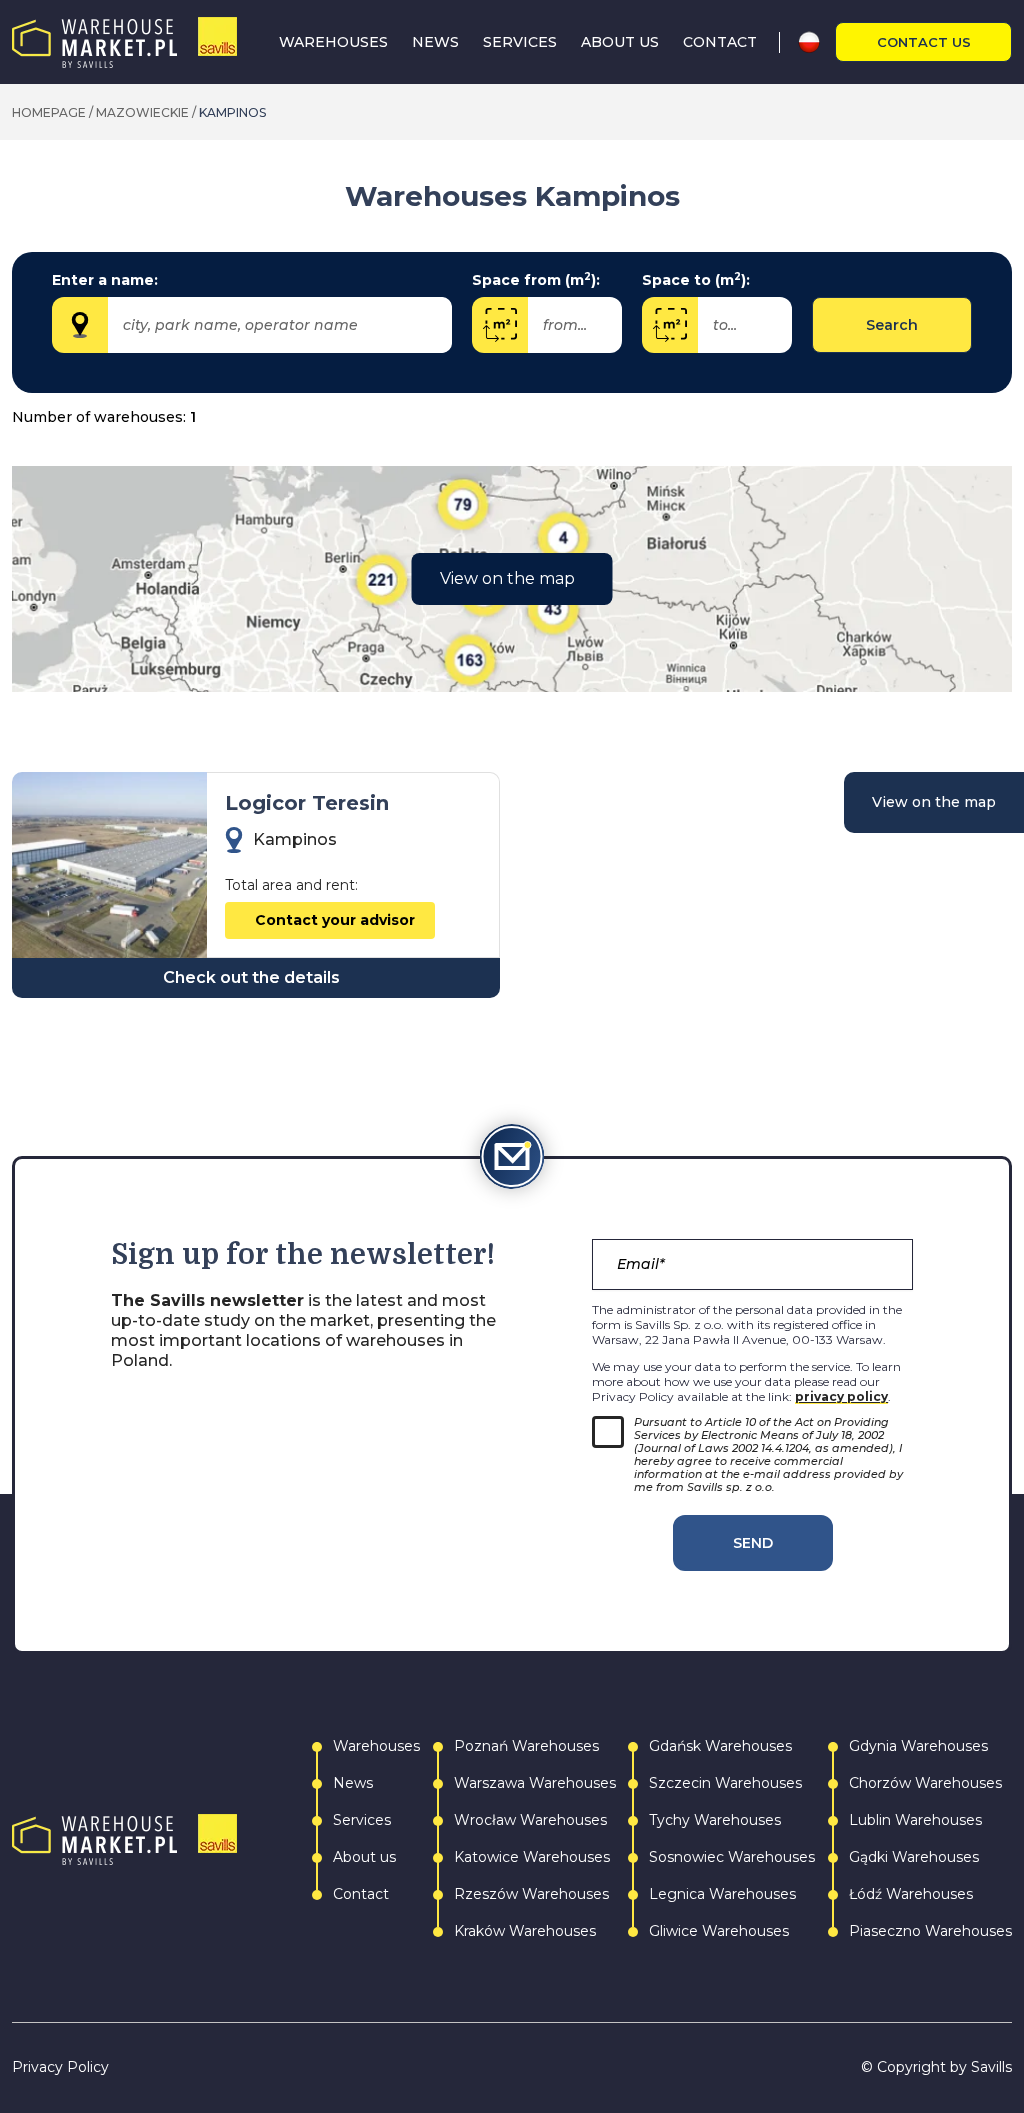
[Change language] (816, 42)
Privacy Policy (60, 2067)
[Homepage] (124, 42)
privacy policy (841, 1396)
